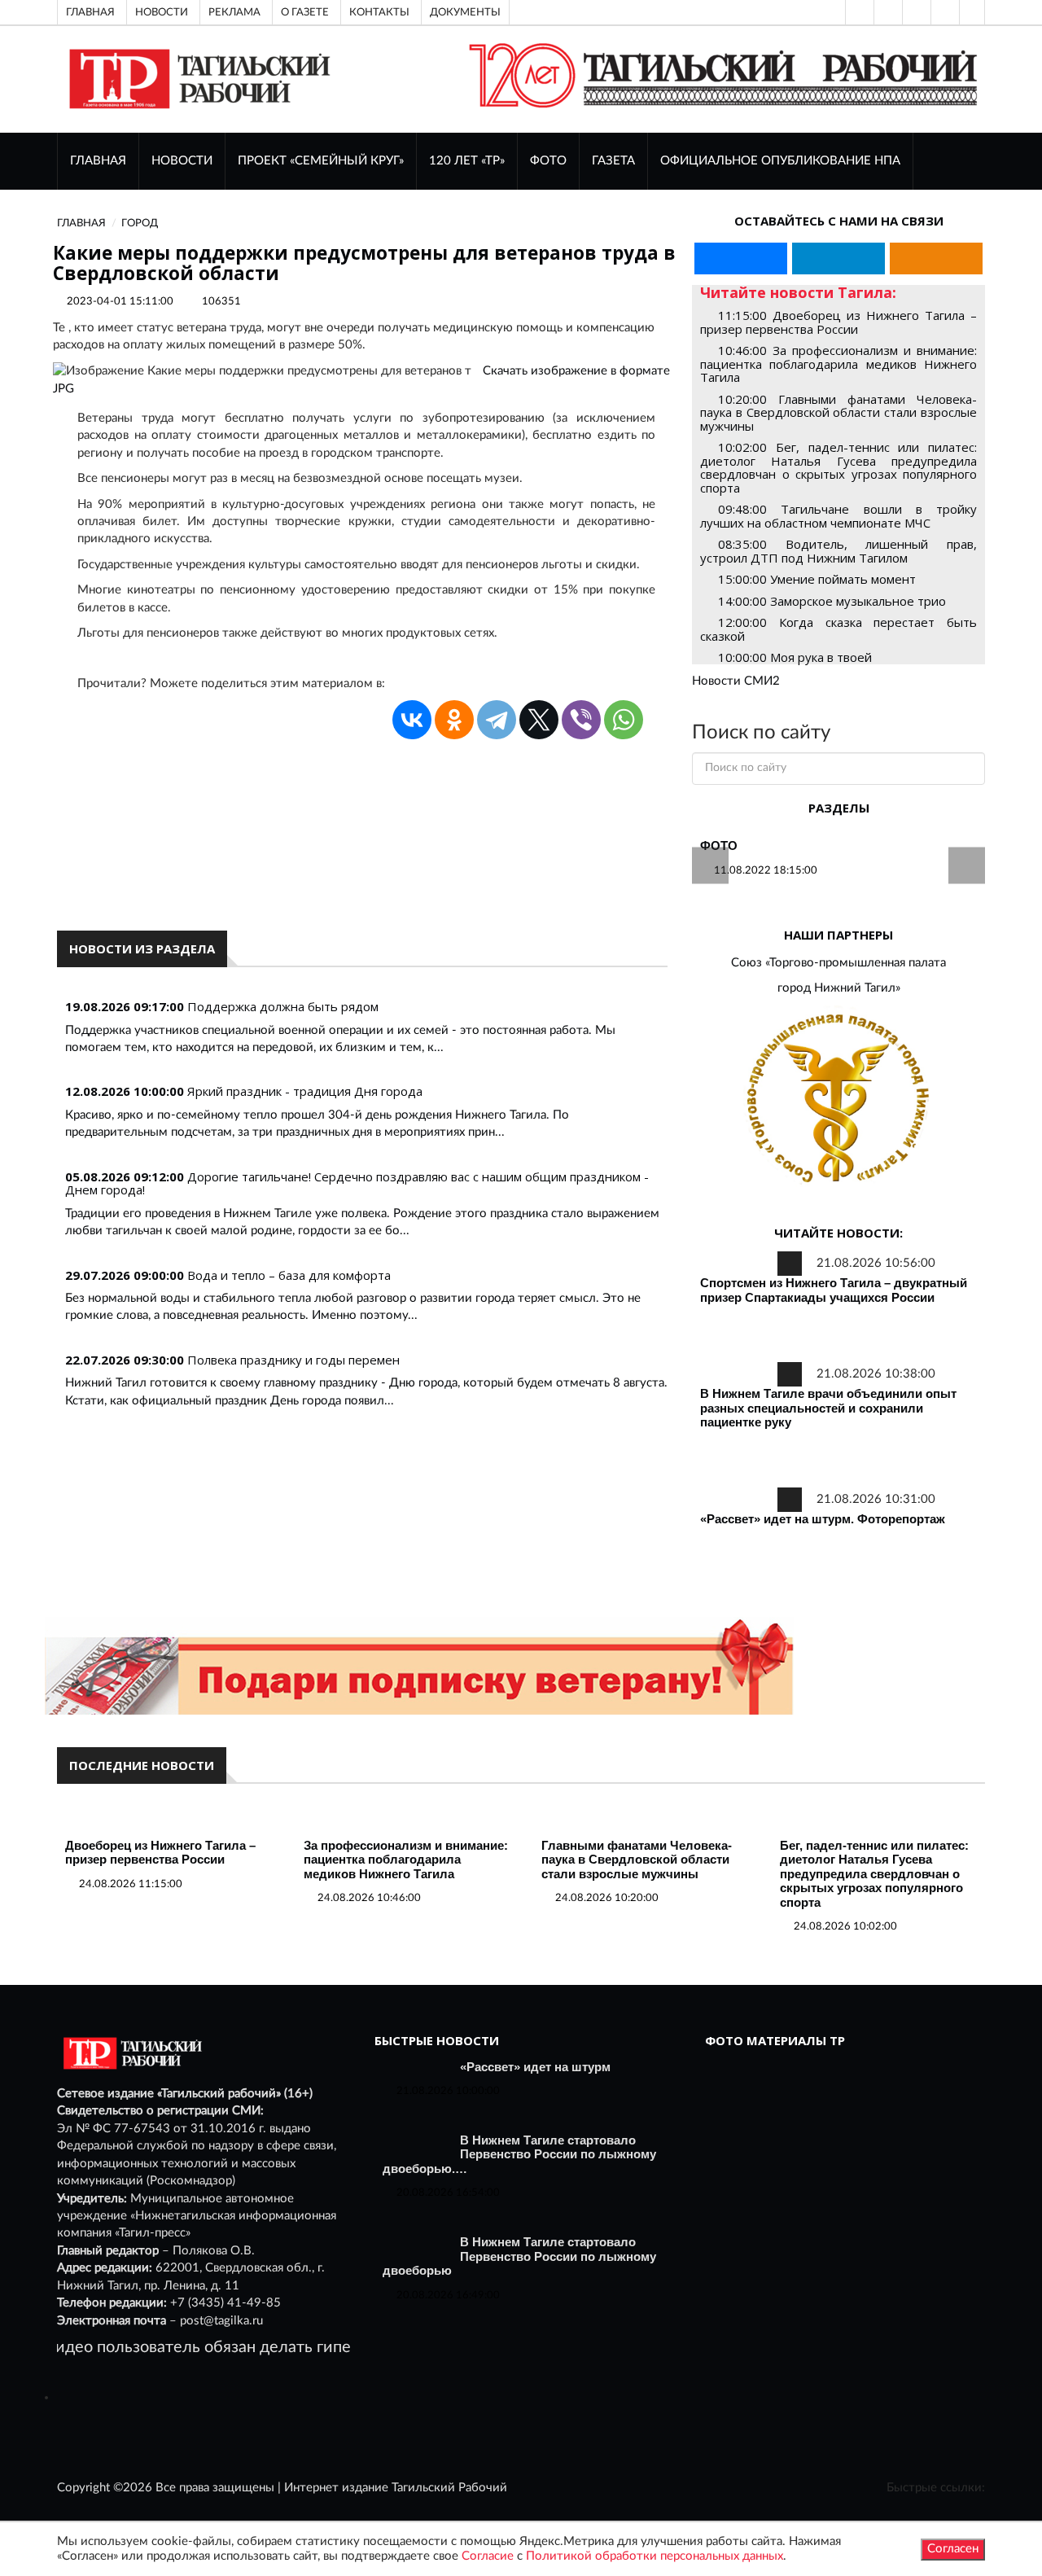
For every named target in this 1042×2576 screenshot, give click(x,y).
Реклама (234, 12)
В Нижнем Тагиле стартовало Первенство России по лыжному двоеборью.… (519, 2154)
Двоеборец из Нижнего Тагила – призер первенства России (160, 1853)
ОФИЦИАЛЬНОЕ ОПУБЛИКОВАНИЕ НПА (780, 161)
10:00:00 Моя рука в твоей (795, 657)
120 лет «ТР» (467, 161)
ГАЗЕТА (613, 161)
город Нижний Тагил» (839, 988)
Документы (465, 12)
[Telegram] (943, 12)
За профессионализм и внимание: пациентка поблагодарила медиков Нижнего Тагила (406, 1860)
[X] (539, 720)
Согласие (488, 2556)
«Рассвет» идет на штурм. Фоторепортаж (823, 1519)
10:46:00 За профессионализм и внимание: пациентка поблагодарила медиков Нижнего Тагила (838, 364)
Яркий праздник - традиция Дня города (305, 1091)
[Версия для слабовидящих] (858, 12)
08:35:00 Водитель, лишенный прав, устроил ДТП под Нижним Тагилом (838, 551)
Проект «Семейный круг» (321, 161)
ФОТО (548, 161)
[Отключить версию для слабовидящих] (887, 12)
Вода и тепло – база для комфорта (289, 1275)
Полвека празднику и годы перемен (293, 1360)
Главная (90, 12)
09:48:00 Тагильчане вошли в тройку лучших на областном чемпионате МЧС (838, 516)
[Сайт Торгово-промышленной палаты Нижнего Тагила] (838, 1100)
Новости (162, 12)
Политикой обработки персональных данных (655, 2556)
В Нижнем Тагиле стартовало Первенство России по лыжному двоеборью (519, 2256)
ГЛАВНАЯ (98, 161)
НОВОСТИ (182, 161)
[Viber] (581, 720)
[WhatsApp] (624, 720)
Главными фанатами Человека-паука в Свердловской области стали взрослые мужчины (637, 1860)
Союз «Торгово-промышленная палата (838, 963)
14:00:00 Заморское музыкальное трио (832, 601)
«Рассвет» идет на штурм (535, 2067)
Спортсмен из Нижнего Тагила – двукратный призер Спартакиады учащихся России (834, 1290)
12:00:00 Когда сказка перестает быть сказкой (838, 629)
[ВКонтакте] (915, 12)
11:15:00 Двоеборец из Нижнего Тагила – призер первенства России (838, 322)
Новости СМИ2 (736, 681)
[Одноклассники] (972, 12)
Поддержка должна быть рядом (283, 1006)
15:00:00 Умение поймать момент (817, 579)
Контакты (379, 12)
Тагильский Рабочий (449, 2488)
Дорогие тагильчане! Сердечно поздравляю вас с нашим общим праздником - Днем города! (357, 1183)
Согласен (953, 2549)
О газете (305, 12)
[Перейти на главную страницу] (197, 79)
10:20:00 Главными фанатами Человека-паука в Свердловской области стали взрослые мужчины (838, 412)
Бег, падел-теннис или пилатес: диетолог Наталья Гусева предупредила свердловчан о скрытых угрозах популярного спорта (874, 1874)
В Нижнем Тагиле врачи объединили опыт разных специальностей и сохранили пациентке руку (828, 1408)
